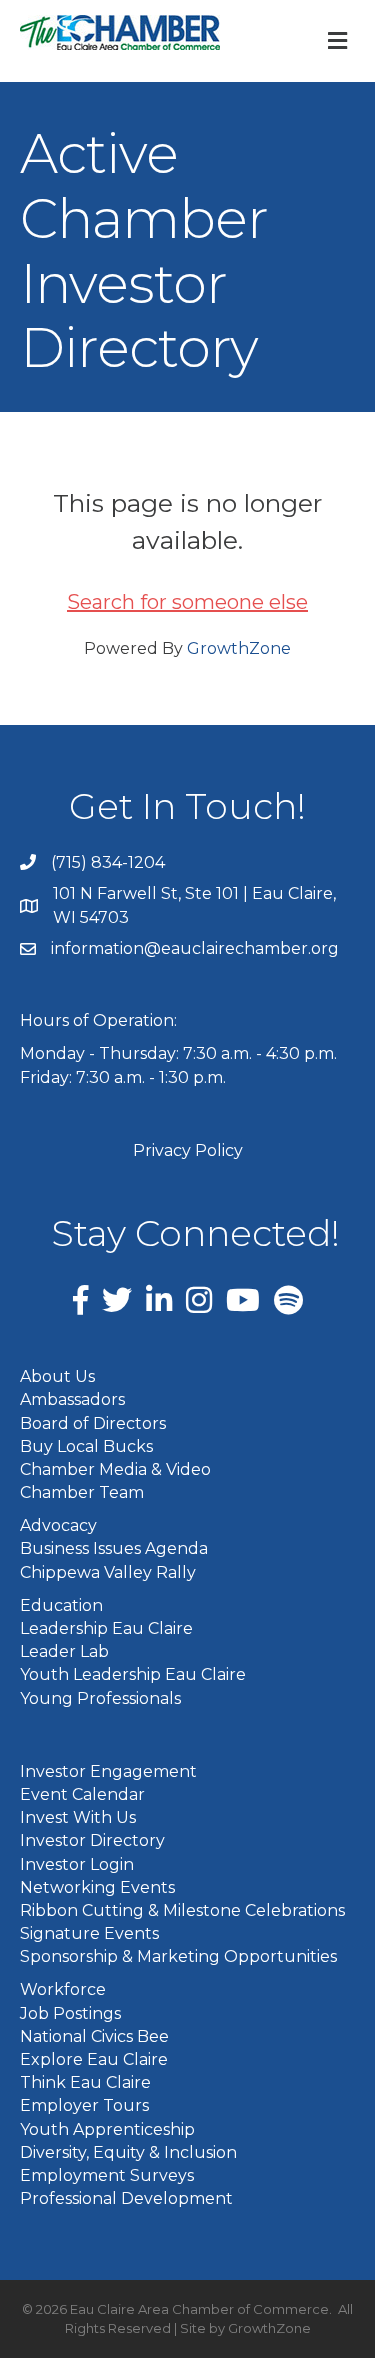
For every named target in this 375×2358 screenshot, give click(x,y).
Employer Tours (84, 2105)
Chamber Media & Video (115, 1469)
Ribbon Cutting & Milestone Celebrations (182, 1910)
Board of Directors (93, 1423)
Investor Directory (92, 1840)
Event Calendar (82, 1794)
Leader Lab (64, 1651)
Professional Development (126, 2198)
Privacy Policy (188, 1150)
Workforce (63, 1989)
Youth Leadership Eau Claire (133, 1674)
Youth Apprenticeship (107, 2129)
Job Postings (70, 2013)
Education (61, 1605)
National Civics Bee (94, 2036)
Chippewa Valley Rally (108, 1572)
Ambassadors (72, 1399)
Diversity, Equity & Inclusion (128, 2152)
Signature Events (89, 1933)
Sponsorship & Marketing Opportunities (178, 1956)
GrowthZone (239, 648)
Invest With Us (78, 1817)
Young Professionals (100, 1698)
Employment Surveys (107, 2175)
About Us (57, 1376)
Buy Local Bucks (86, 1446)
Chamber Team (82, 1492)
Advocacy (58, 1525)
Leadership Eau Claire (106, 1628)
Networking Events (97, 1887)
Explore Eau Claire (94, 2059)
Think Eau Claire (85, 2082)
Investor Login (77, 1864)
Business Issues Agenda (114, 1548)
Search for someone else (187, 602)
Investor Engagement (108, 1771)
